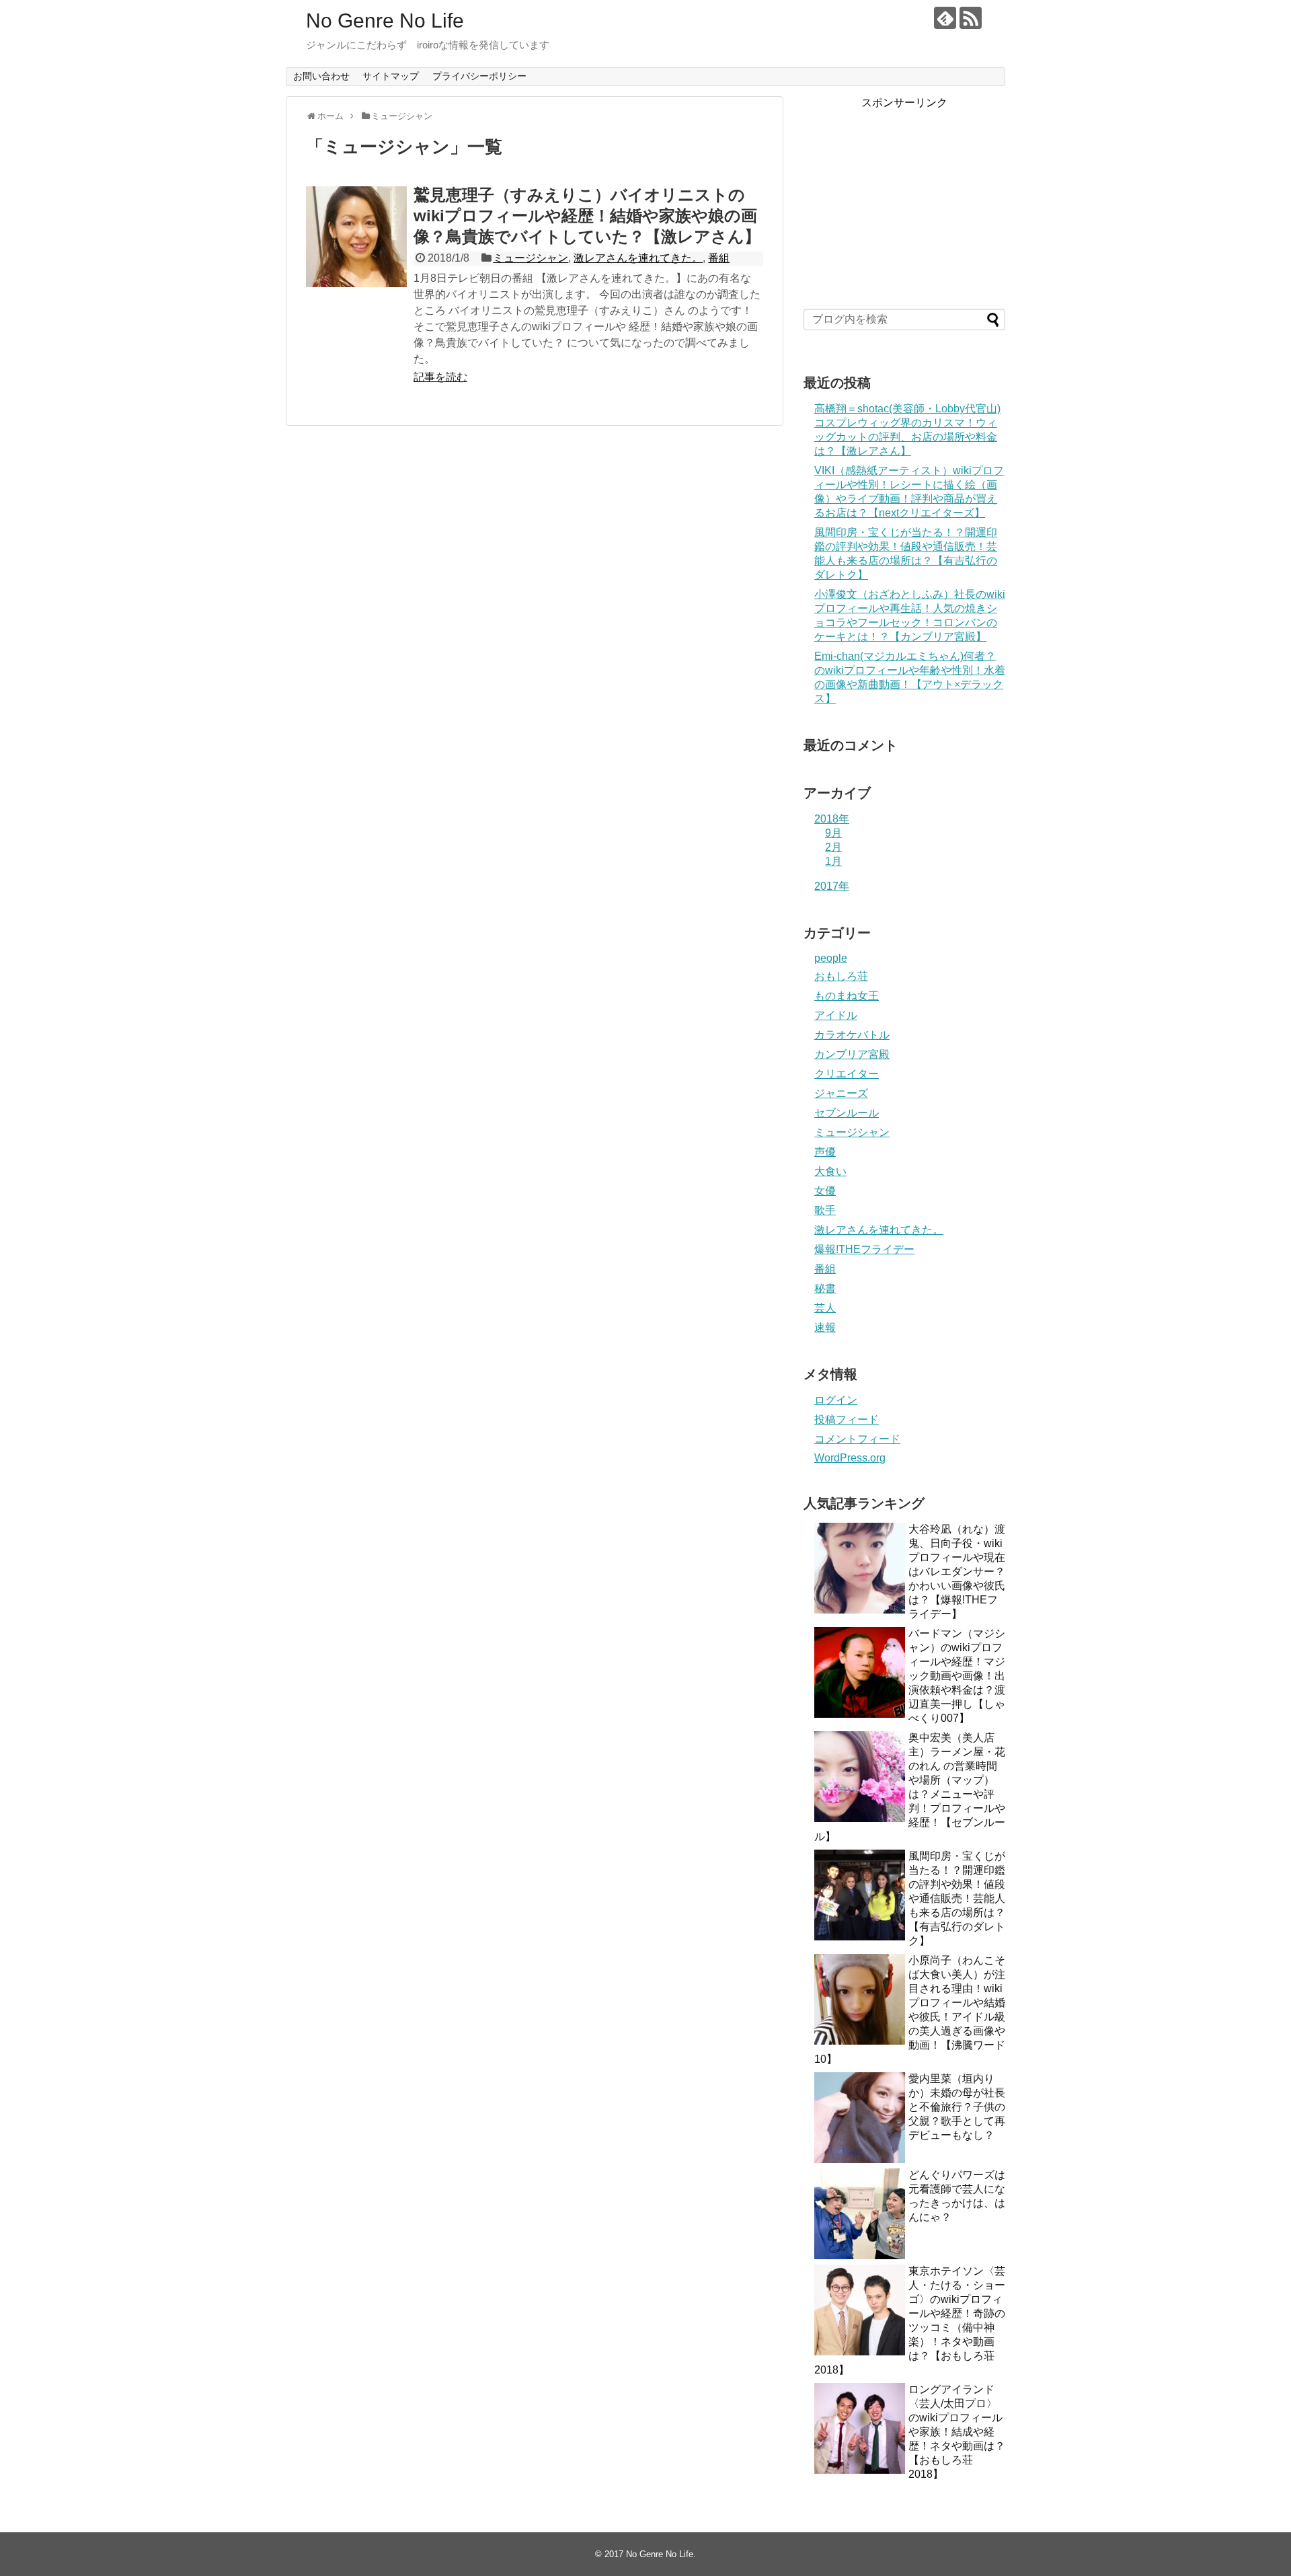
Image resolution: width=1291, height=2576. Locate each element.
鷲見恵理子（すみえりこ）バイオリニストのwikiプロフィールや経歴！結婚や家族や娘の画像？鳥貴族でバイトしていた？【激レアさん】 (587, 216)
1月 (833, 861)
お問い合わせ (321, 76)
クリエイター (847, 1074)
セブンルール (847, 1113)
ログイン (836, 1400)
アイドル (836, 1015)
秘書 (825, 1288)
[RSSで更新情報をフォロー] (971, 18)
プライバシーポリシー (479, 76)
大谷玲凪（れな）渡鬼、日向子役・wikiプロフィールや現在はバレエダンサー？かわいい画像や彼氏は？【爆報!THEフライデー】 (957, 1571)
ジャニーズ (841, 1093)
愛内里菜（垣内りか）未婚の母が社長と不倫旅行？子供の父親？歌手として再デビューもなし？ (957, 2107)
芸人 (825, 1308)
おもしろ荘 (841, 976)
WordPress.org (850, 1458)
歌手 (825, 1210)
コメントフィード (857, 1439)
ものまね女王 (847, 996)
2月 (833, 847)
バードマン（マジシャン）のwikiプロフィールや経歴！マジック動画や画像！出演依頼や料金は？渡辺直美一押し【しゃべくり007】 (957, 1676)
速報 (825, 1327)
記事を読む (440, 377)
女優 (825, 1191)
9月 (833, 833)
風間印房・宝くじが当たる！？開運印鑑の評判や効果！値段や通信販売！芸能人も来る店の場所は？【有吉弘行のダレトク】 (957, 1898)
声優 (825, 1152)
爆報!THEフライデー (864, 1249)
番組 (719, 258)
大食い (830, 1171)
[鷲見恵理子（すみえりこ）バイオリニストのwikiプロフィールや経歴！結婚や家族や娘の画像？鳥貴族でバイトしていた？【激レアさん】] (356, 237)
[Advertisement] (904, 194)
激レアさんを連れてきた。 (638, 258)
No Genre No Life (385, 21)
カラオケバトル (852, 1035)
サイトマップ (391, 76)
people (831, 958)
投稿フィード (847, 1419)
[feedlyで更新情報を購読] (945, 18)
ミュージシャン (531, 258)
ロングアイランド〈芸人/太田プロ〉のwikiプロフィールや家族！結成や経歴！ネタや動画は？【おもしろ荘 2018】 (957, 2432)
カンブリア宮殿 (852, 1054)
